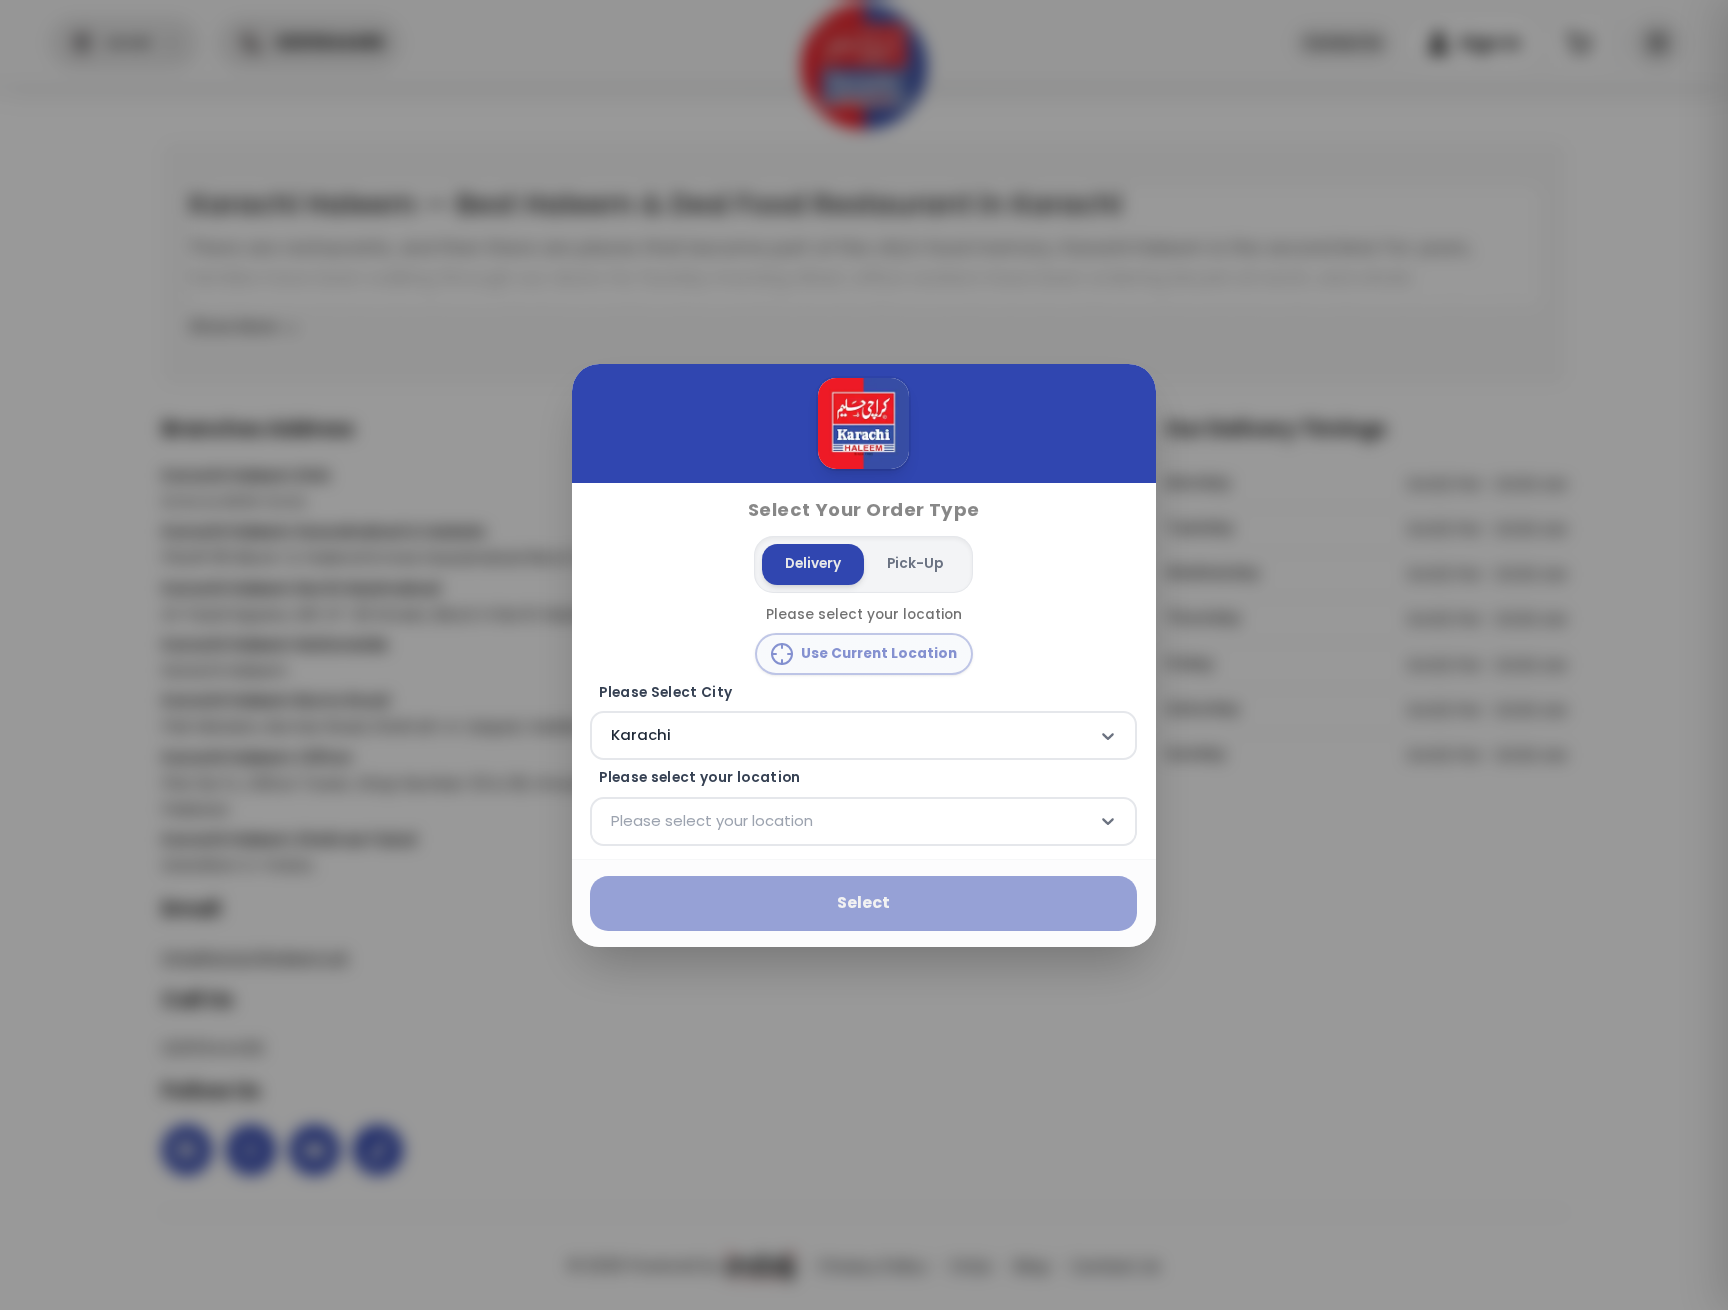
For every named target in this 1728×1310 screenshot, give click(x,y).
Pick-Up (915, 563)
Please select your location (700, 778)
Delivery (813, 563)
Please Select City (666, 692)
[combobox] (614, 735)
